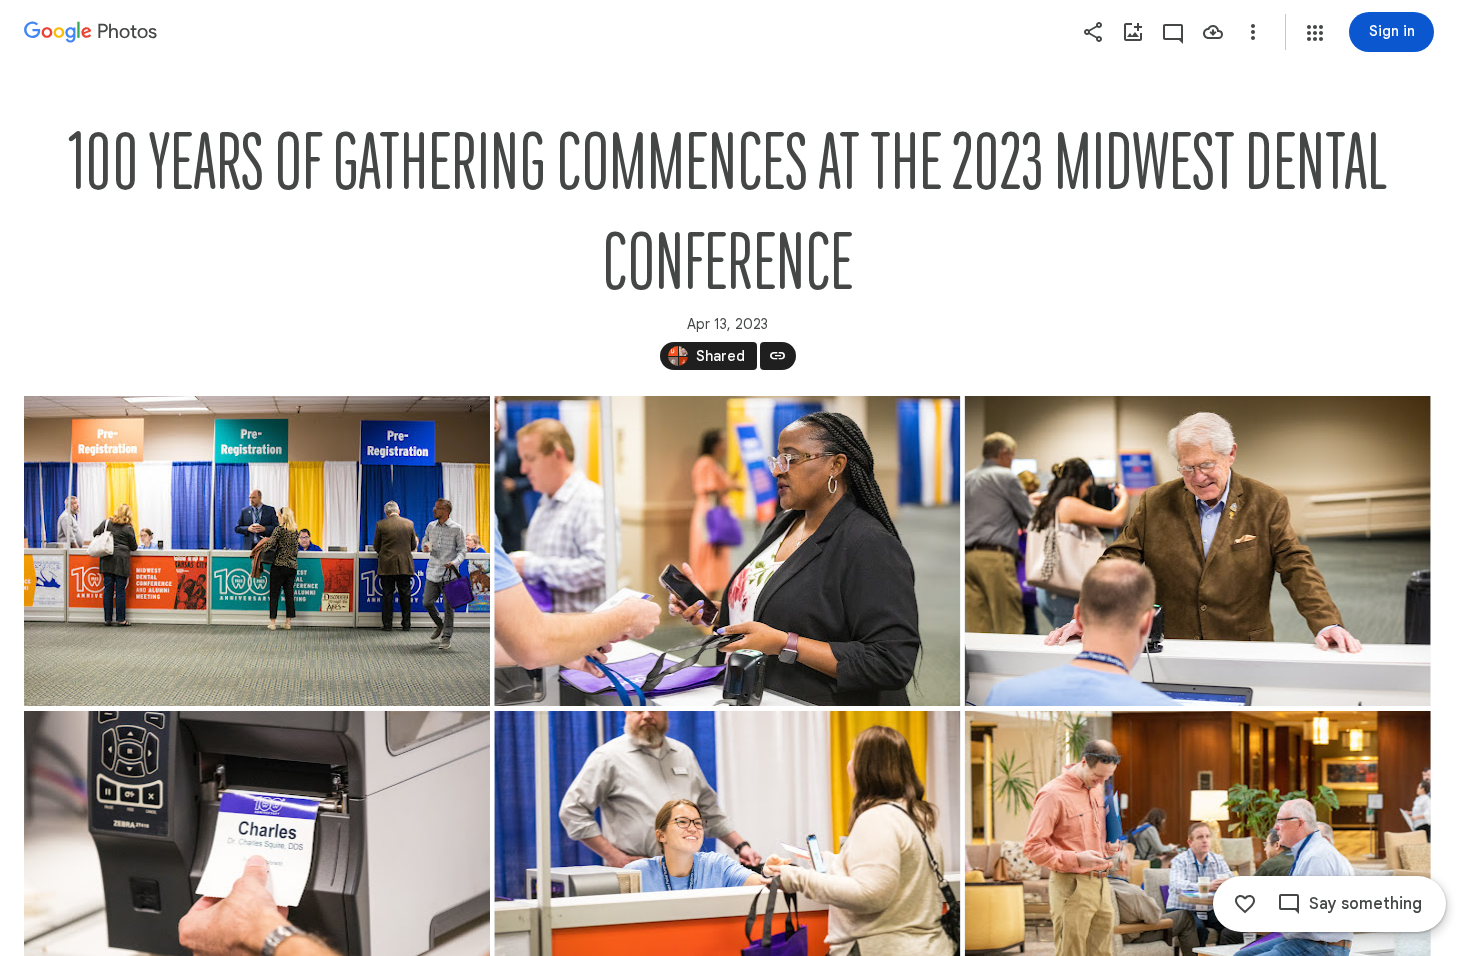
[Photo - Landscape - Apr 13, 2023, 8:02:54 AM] (257, 551)
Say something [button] (1365, 904)
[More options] (1253, 32)
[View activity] (1173, 32)
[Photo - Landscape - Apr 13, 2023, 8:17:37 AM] (727, 551)
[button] (1315, 33)
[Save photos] (1213, 32)
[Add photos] (1133, 32)
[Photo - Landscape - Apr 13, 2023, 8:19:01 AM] (1198, 551)
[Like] (1245, 904)
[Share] (1093, 32)
